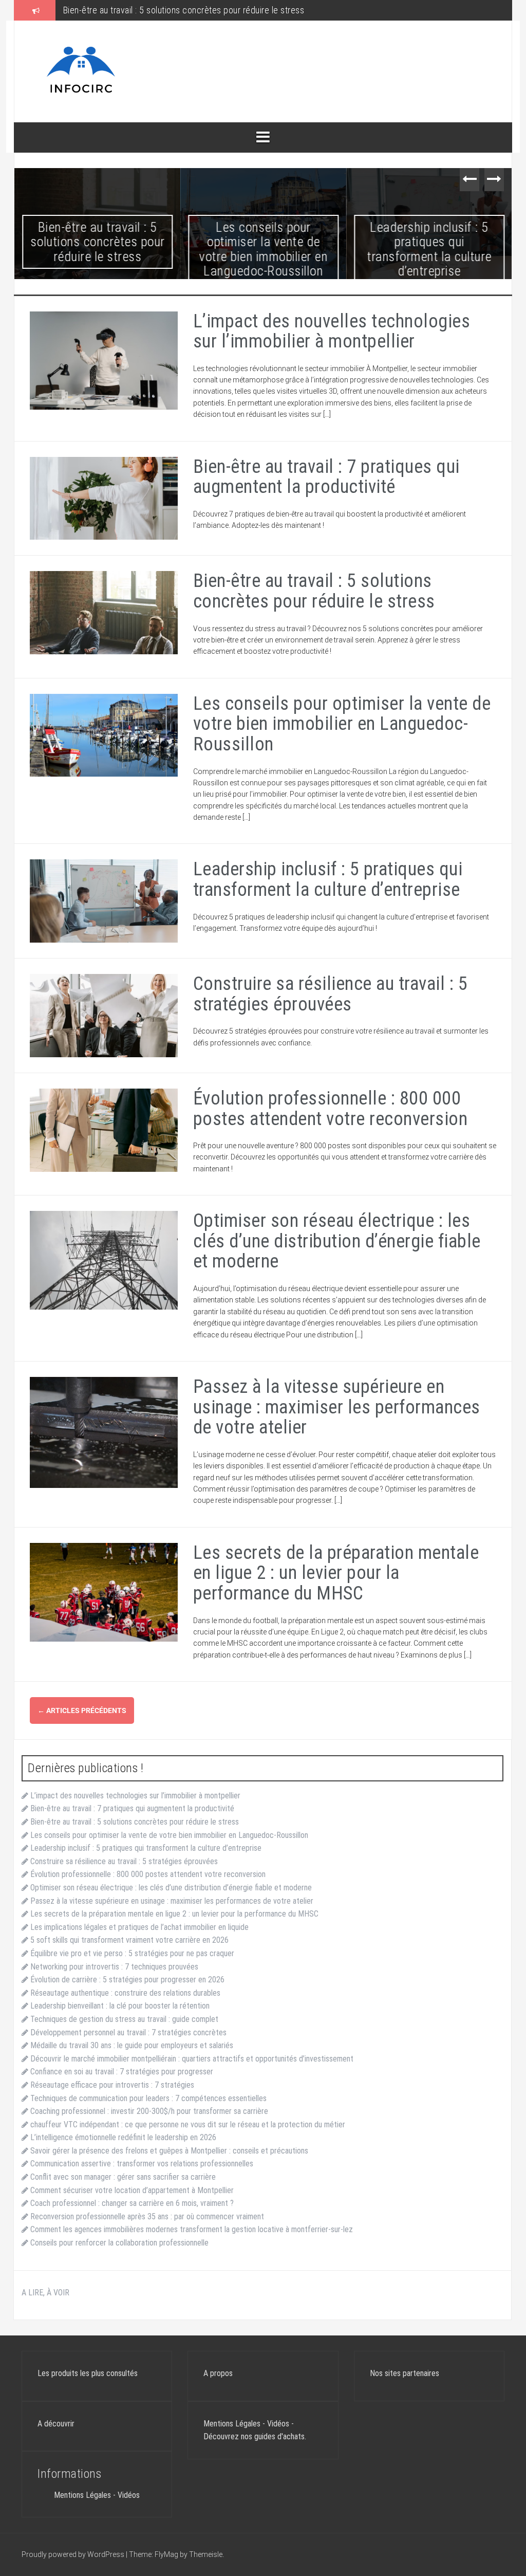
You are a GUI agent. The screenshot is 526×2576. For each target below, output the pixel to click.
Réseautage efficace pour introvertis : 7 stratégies (112, 2085)
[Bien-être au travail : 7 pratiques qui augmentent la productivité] (104, 498)
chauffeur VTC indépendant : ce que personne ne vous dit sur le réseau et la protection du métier (188, 2124)
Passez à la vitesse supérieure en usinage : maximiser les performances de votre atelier (337, 1407)
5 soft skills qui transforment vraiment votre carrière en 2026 (129, 1940)
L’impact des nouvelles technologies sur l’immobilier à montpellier (332, 332)
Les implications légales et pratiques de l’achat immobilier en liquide (139, 1927)
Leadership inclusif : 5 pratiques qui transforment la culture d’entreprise (429, 249)
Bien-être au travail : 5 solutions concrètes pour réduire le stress (98, 242)
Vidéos (129, 2495)
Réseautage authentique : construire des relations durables (125, 1993)
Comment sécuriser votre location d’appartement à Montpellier (132, 2190)
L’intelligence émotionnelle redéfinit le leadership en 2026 (123, 2137)
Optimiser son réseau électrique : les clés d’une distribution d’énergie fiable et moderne (337, 1241)
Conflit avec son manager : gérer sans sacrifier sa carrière (123, 2177)
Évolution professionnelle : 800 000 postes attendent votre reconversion (331, 1109)
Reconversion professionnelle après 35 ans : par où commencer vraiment (147, 2216)
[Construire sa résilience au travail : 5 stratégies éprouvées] (104, 1015)
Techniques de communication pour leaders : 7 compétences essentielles (148, 2098)
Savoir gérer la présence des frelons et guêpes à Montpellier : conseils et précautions (169, 2151)
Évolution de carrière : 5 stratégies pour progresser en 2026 (127, 1980)
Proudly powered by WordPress (74, 2554)
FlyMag (166, 2554)
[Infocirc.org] (81, 71)
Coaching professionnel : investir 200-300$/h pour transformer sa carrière (149, 2111)
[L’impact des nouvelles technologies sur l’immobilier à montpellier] (104, 360)
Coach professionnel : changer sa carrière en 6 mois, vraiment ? (132, 2203)
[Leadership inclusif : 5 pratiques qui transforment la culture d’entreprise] (104, 900)
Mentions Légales (82, 2495)
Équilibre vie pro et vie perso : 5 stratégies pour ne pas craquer (132, 1953)
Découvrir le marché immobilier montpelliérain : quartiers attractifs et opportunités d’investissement (192, 2059)
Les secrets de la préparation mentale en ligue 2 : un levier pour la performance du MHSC (336, 1573)
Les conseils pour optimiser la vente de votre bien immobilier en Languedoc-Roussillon (226, 10)
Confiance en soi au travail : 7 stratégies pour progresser (122, 2072)
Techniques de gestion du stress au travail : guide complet (124, 2019)
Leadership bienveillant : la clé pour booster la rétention (120, 2006)
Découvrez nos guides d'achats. (255, 2436)
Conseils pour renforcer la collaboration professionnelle (119, 2243)
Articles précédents (82, 1710)
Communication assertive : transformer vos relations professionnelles (142, 2164)
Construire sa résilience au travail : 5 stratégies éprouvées (331, 994)
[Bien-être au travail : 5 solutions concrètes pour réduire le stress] (104, 612)
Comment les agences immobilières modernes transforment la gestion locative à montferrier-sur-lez (192, 2229)
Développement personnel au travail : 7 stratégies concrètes (128, 2032)
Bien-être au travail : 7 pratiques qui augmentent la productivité (326, 477)
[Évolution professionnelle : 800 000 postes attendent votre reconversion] (104, 1129)
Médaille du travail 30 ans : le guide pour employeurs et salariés (132, 2045)
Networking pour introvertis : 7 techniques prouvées (114, 1967)
